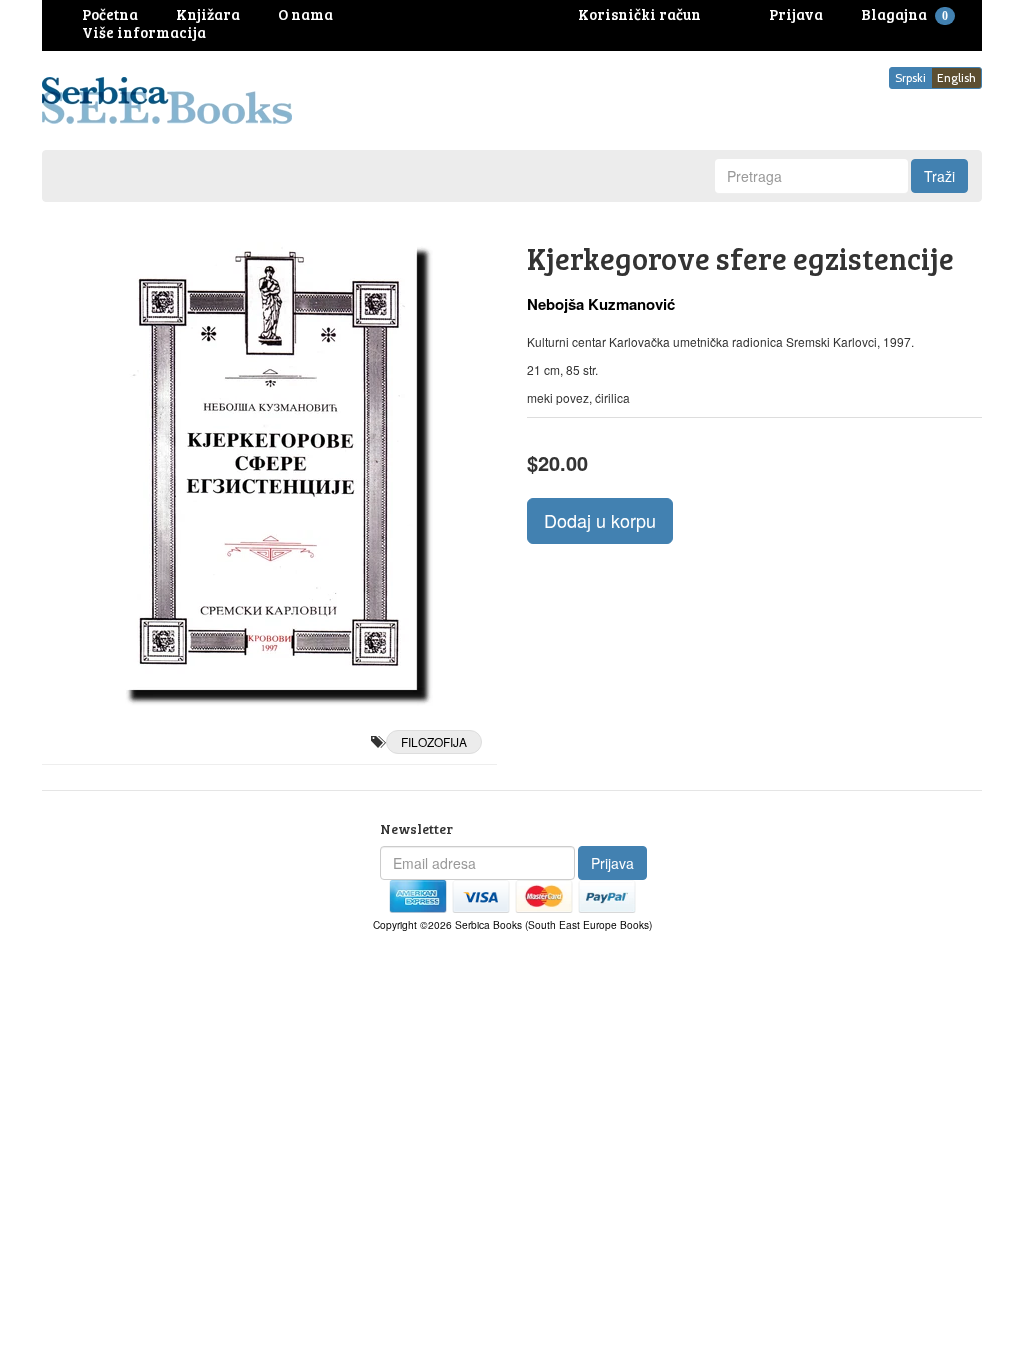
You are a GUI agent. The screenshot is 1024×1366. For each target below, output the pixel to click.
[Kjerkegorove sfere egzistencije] (269, 466)
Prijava (612, 863)
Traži (939, 176)
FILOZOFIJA (434, 741)
